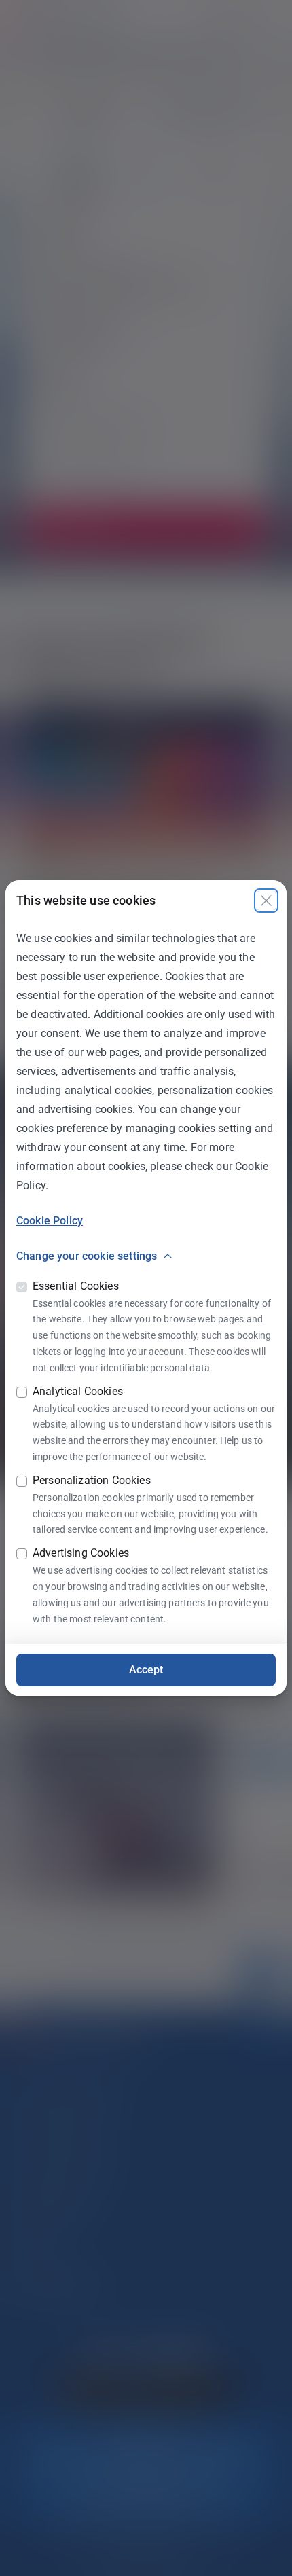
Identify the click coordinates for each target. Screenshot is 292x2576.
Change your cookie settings (87, 1256)
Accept (146, 1670)
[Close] (266, 901)
